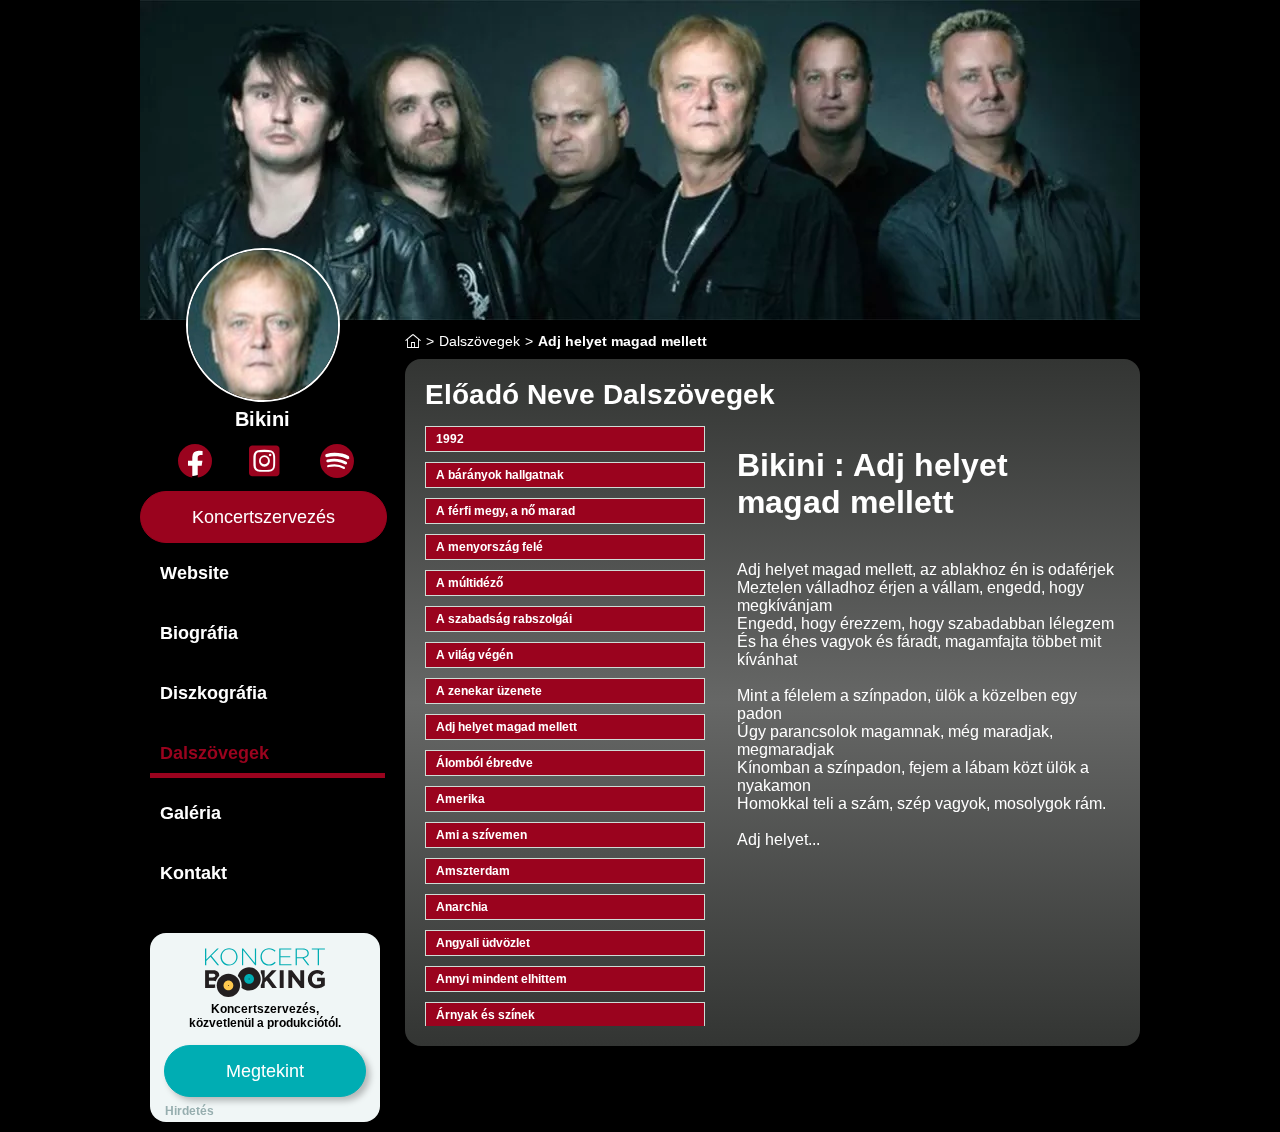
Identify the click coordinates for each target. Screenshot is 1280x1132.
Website (194, 573)
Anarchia (462, 907)
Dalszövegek (214, 753)
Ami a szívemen (481, 835)
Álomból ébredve (484, 763)
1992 (450, 439)
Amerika (460, 799)
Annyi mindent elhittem (501, 979)
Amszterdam (473, 871)
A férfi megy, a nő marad (505, 511)
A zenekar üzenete (489, 691)
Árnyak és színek (485, 1015)
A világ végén (474, 655)
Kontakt (193, 873)
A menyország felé (489, 547)
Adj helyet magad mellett (506, 727)
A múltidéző (469, 583)
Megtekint (265, 1071)
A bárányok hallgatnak (500, 475)
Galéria (190, 813)
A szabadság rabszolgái (504, 619)
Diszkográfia (213, 693)
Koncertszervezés (263, 517)
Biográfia (199, 633)
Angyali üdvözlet (483, 943)
